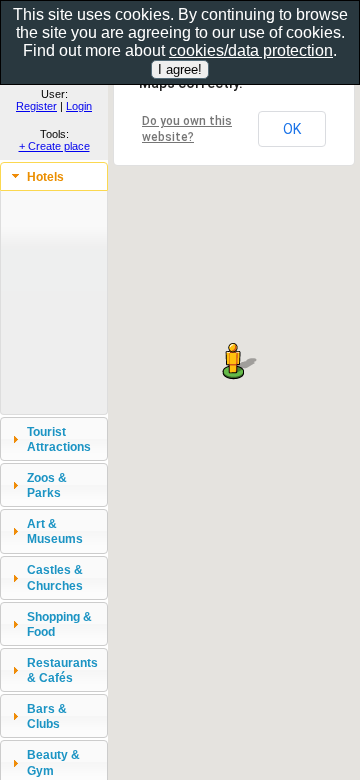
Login (79, 106)
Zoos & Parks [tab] (47, 485)
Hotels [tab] (45, 176)
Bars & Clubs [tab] (47, 716)
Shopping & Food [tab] (59, 624)
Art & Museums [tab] (55, 531)
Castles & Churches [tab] (55, 577)
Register (36, 106)
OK (292, 129)
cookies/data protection (251, 50)
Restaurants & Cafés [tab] (62, 670)
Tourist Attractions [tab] (59, 439)
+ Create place (54, 146)
